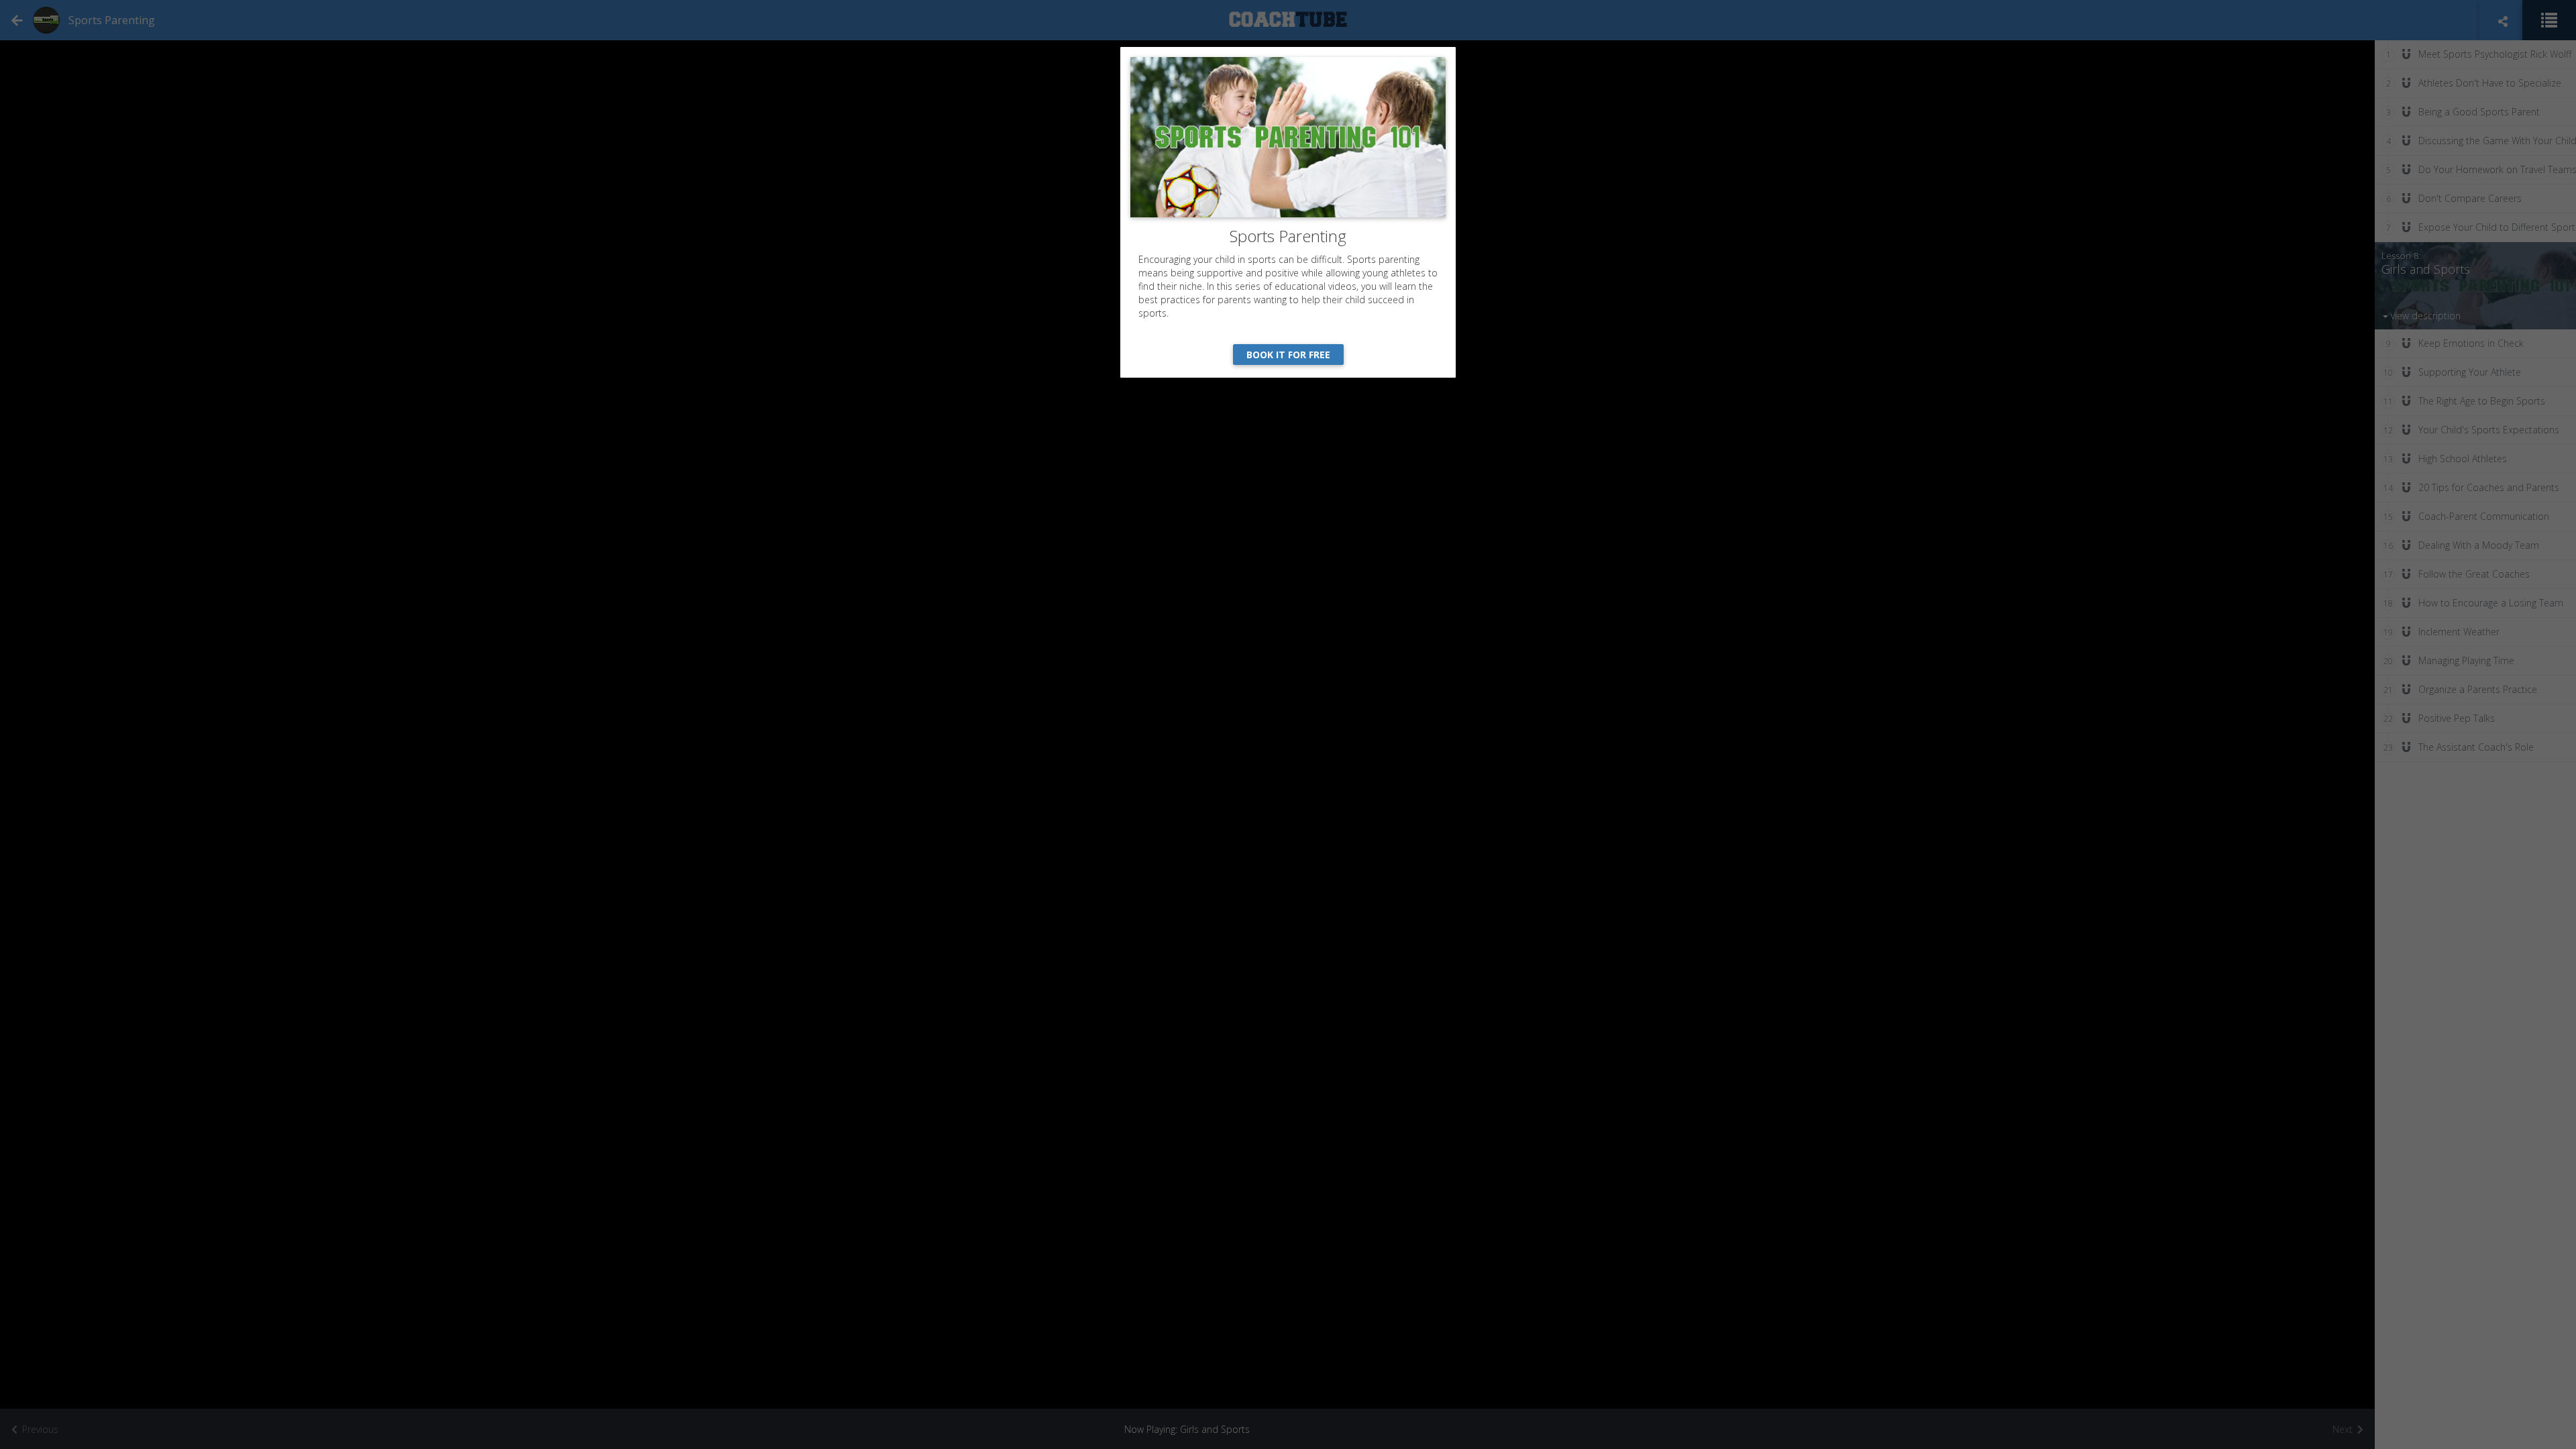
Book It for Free (1288, 355)
